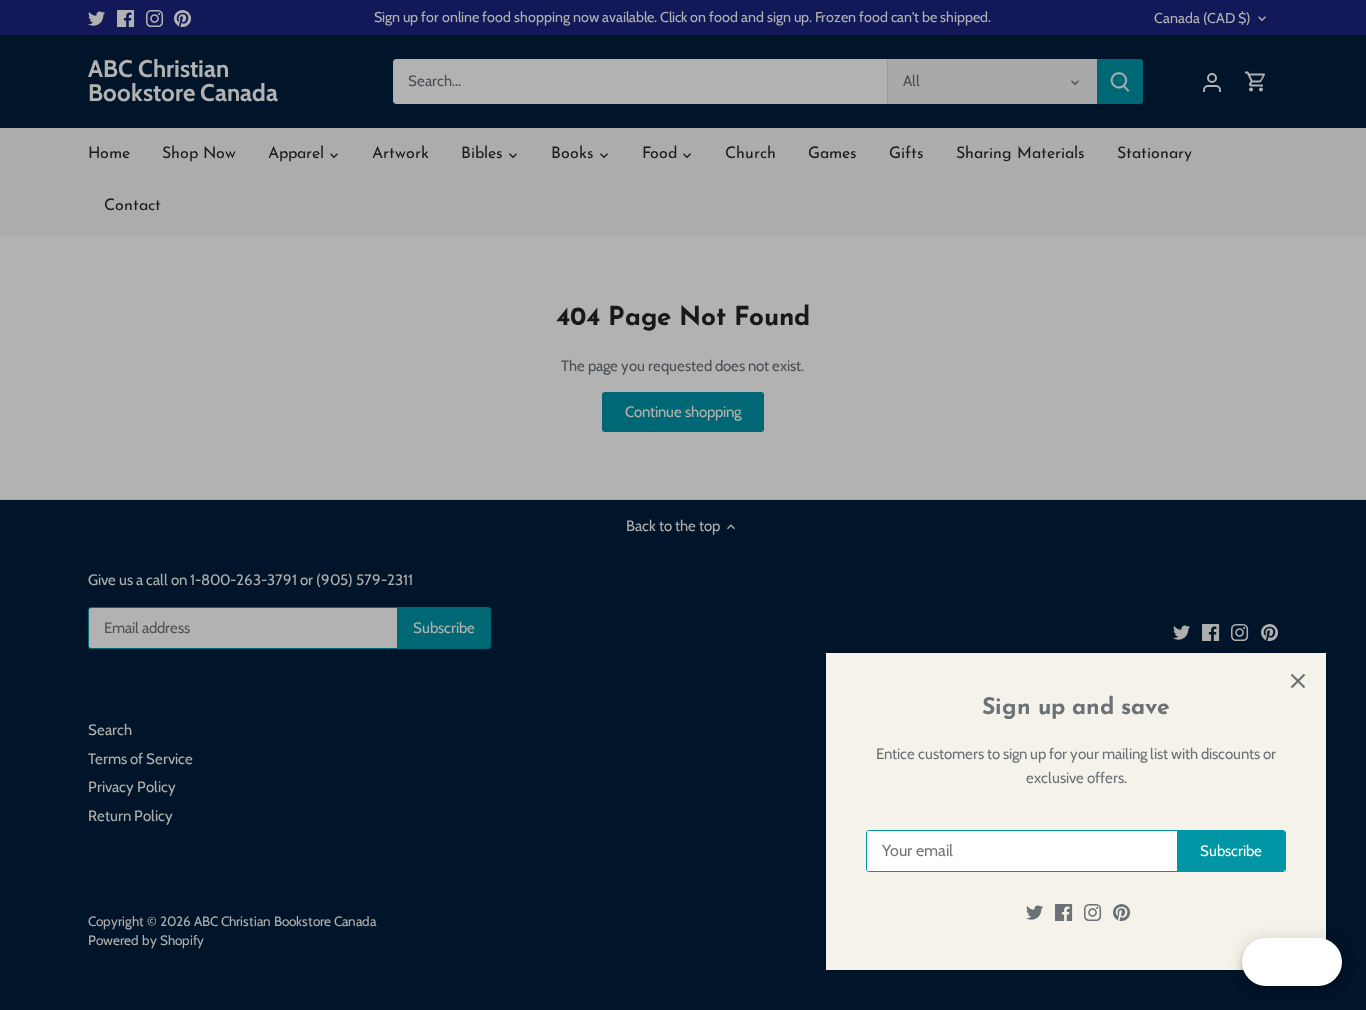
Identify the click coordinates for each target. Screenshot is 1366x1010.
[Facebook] (1063, 912)
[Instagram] (1092, 912)
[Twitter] (1034, 912)
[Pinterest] (1121, 912)
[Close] (1298, 681)
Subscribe (1231, 851)
